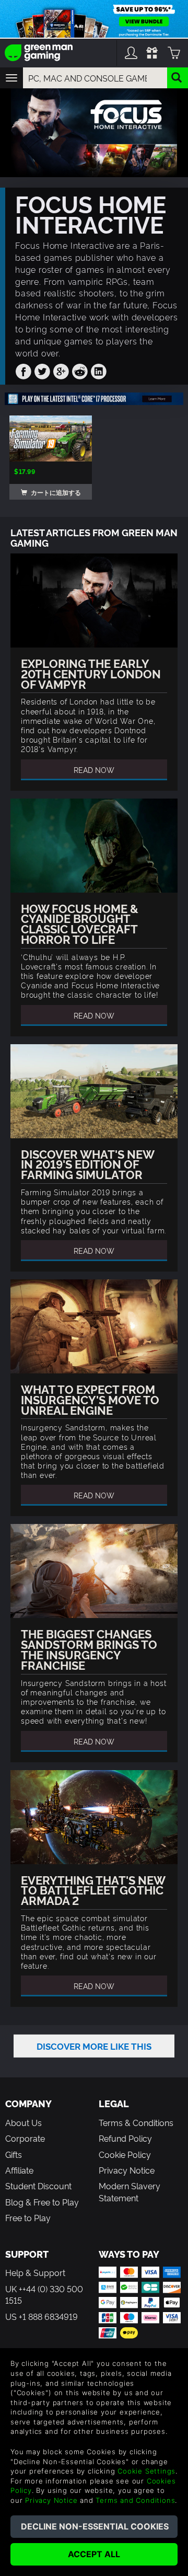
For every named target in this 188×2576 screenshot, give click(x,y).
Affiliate (19, 2170)
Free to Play (28, 2217)
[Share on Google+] (61, 369)
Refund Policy (125, 2138)
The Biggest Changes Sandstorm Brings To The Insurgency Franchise (89, 1649)
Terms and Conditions (135, 2500)
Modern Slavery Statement (130, 2191)
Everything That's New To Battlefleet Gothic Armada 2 (93, 1890)
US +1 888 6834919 (42, 2316)
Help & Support (35, 2272)
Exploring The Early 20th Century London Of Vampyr (91, 673)
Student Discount (38, 2186)
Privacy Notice (127, 2170)
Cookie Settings (146, 2471)
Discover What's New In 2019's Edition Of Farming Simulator (87, 1164)
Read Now (94, 770)
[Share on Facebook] (23, 369)
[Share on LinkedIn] (99, 369)
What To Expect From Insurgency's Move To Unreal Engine (90, 1399)
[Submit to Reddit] (80, 369)
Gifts (14, 2154)
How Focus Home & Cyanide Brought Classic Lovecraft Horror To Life (80, 923)
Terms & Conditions (136, 2122)
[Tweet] (42, 369)
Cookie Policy (125, 2154)
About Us (23, 2122)
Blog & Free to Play (42, 2202)
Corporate (25, 2138)
